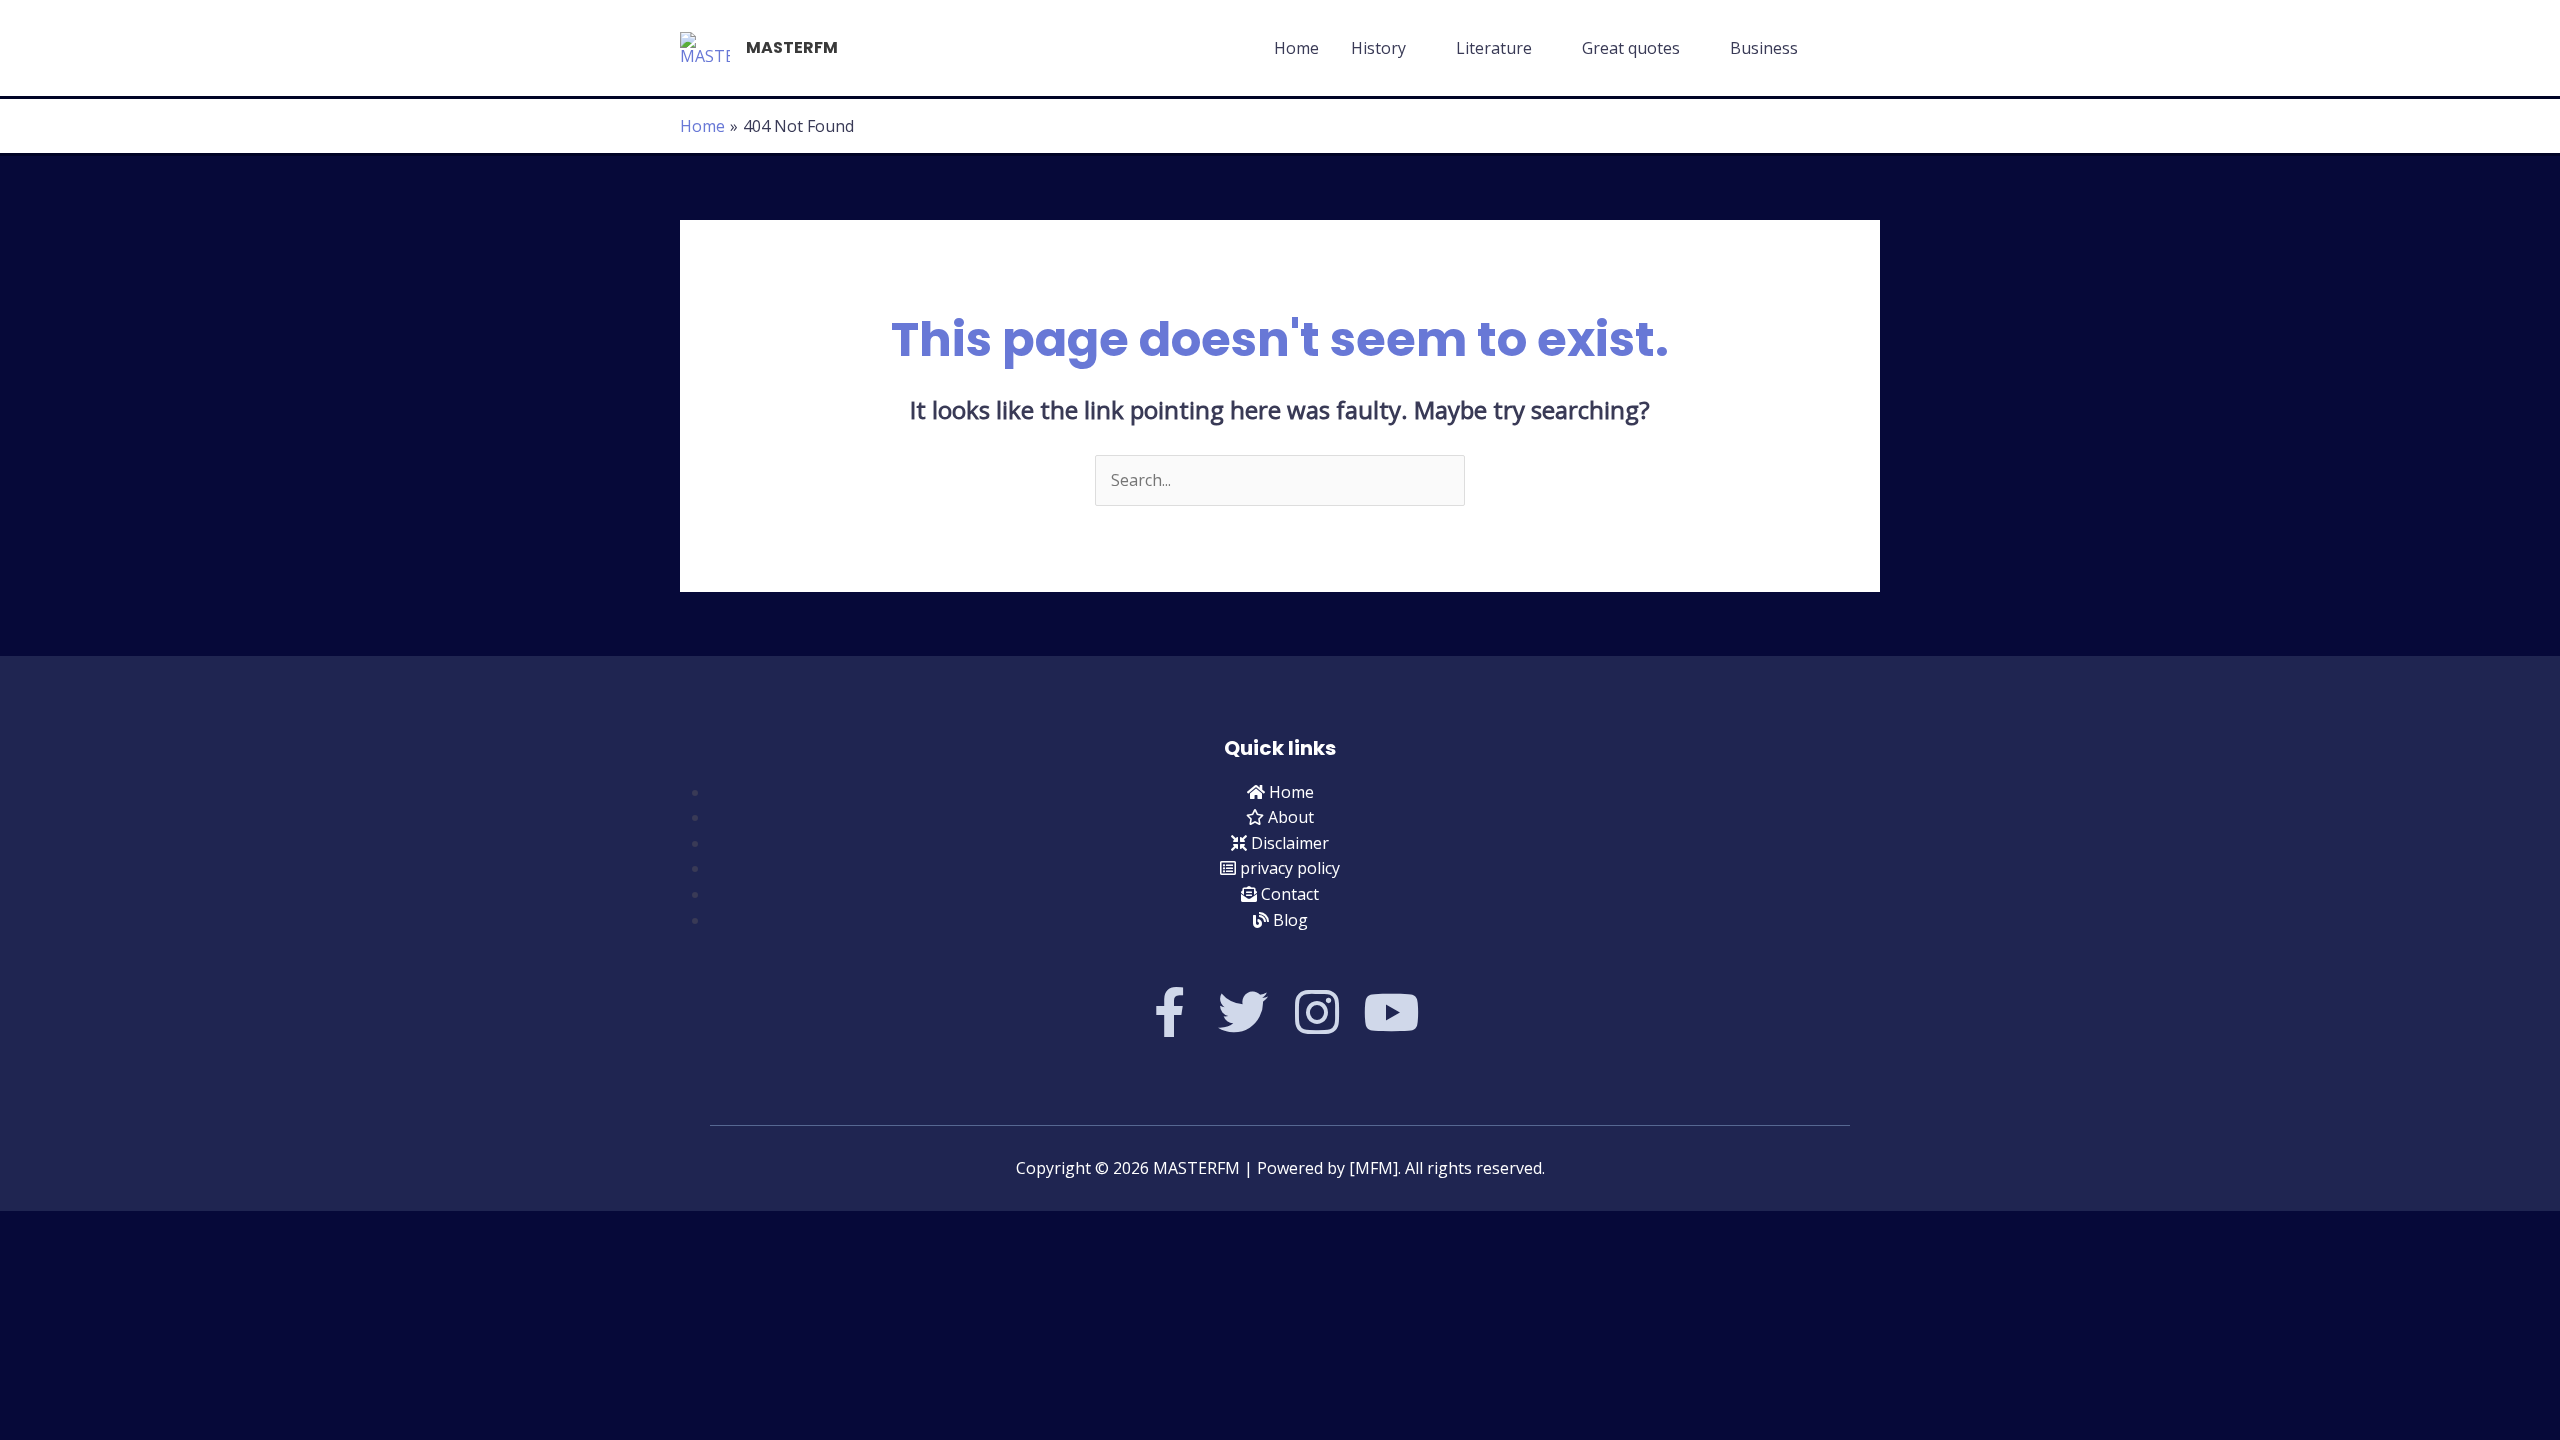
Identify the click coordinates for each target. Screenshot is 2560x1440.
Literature (1494, 48)
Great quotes (1631, 48)
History (1378, 48)
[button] (1856, 48)
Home (1296, 48)
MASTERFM (792, 47)
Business (1764, 48)
